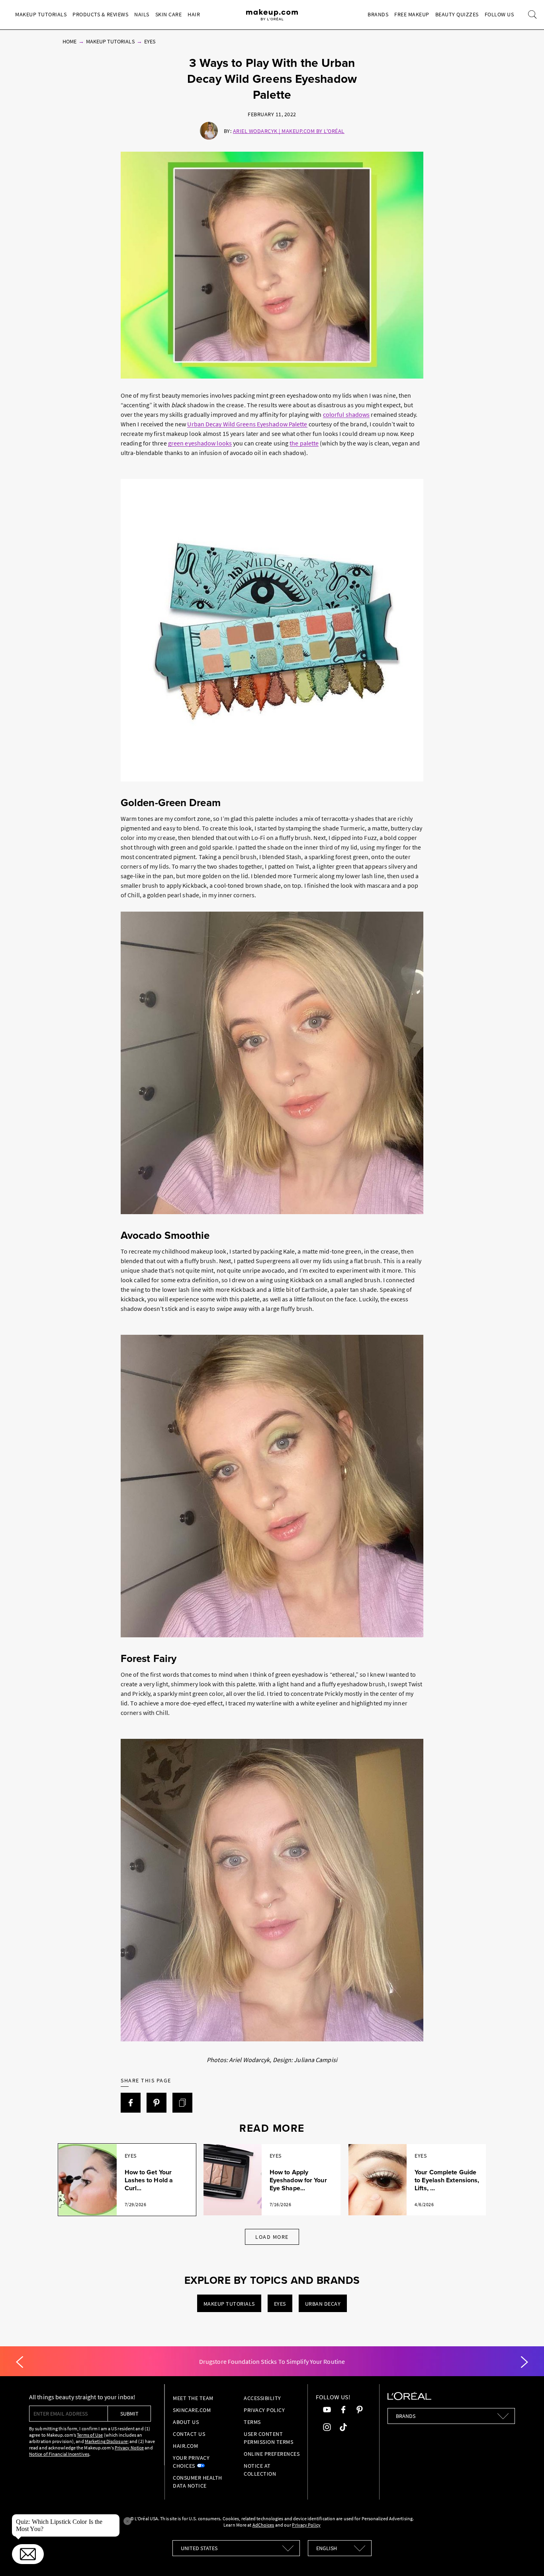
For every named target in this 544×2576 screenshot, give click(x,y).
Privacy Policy (264, 2410)
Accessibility (262, 2398)
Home (69, 41)
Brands (378, 14)
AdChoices (263, 2525)
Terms (252, 2422)
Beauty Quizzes (457, 14)
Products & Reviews (100, 14)
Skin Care (169, 14)
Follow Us (499, 14)
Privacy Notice (129, 2448)
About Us (186, 2422)
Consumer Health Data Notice (198, 2482)
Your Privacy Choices (191, 2462)
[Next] (524, 2362)
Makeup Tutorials (41, 14)
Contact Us (189, 2434)
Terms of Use (90, 2435)
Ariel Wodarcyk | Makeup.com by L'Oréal (289, 131)
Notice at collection (260, 2470)
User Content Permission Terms (268, 2438)
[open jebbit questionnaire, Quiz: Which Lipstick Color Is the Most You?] (28, 2554)
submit (129, 2414)
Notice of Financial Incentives (59, 2454)
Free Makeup (412, 14)
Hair (194, 14)
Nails (142, 14)
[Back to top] (526, 2558)
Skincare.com (192, 2410)
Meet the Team (193, 2398)
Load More (272, 2237)
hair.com (185, 2446)
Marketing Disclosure (106, 2441)
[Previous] (20, 2362)
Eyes (150, 41)
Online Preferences (272, 2454)
